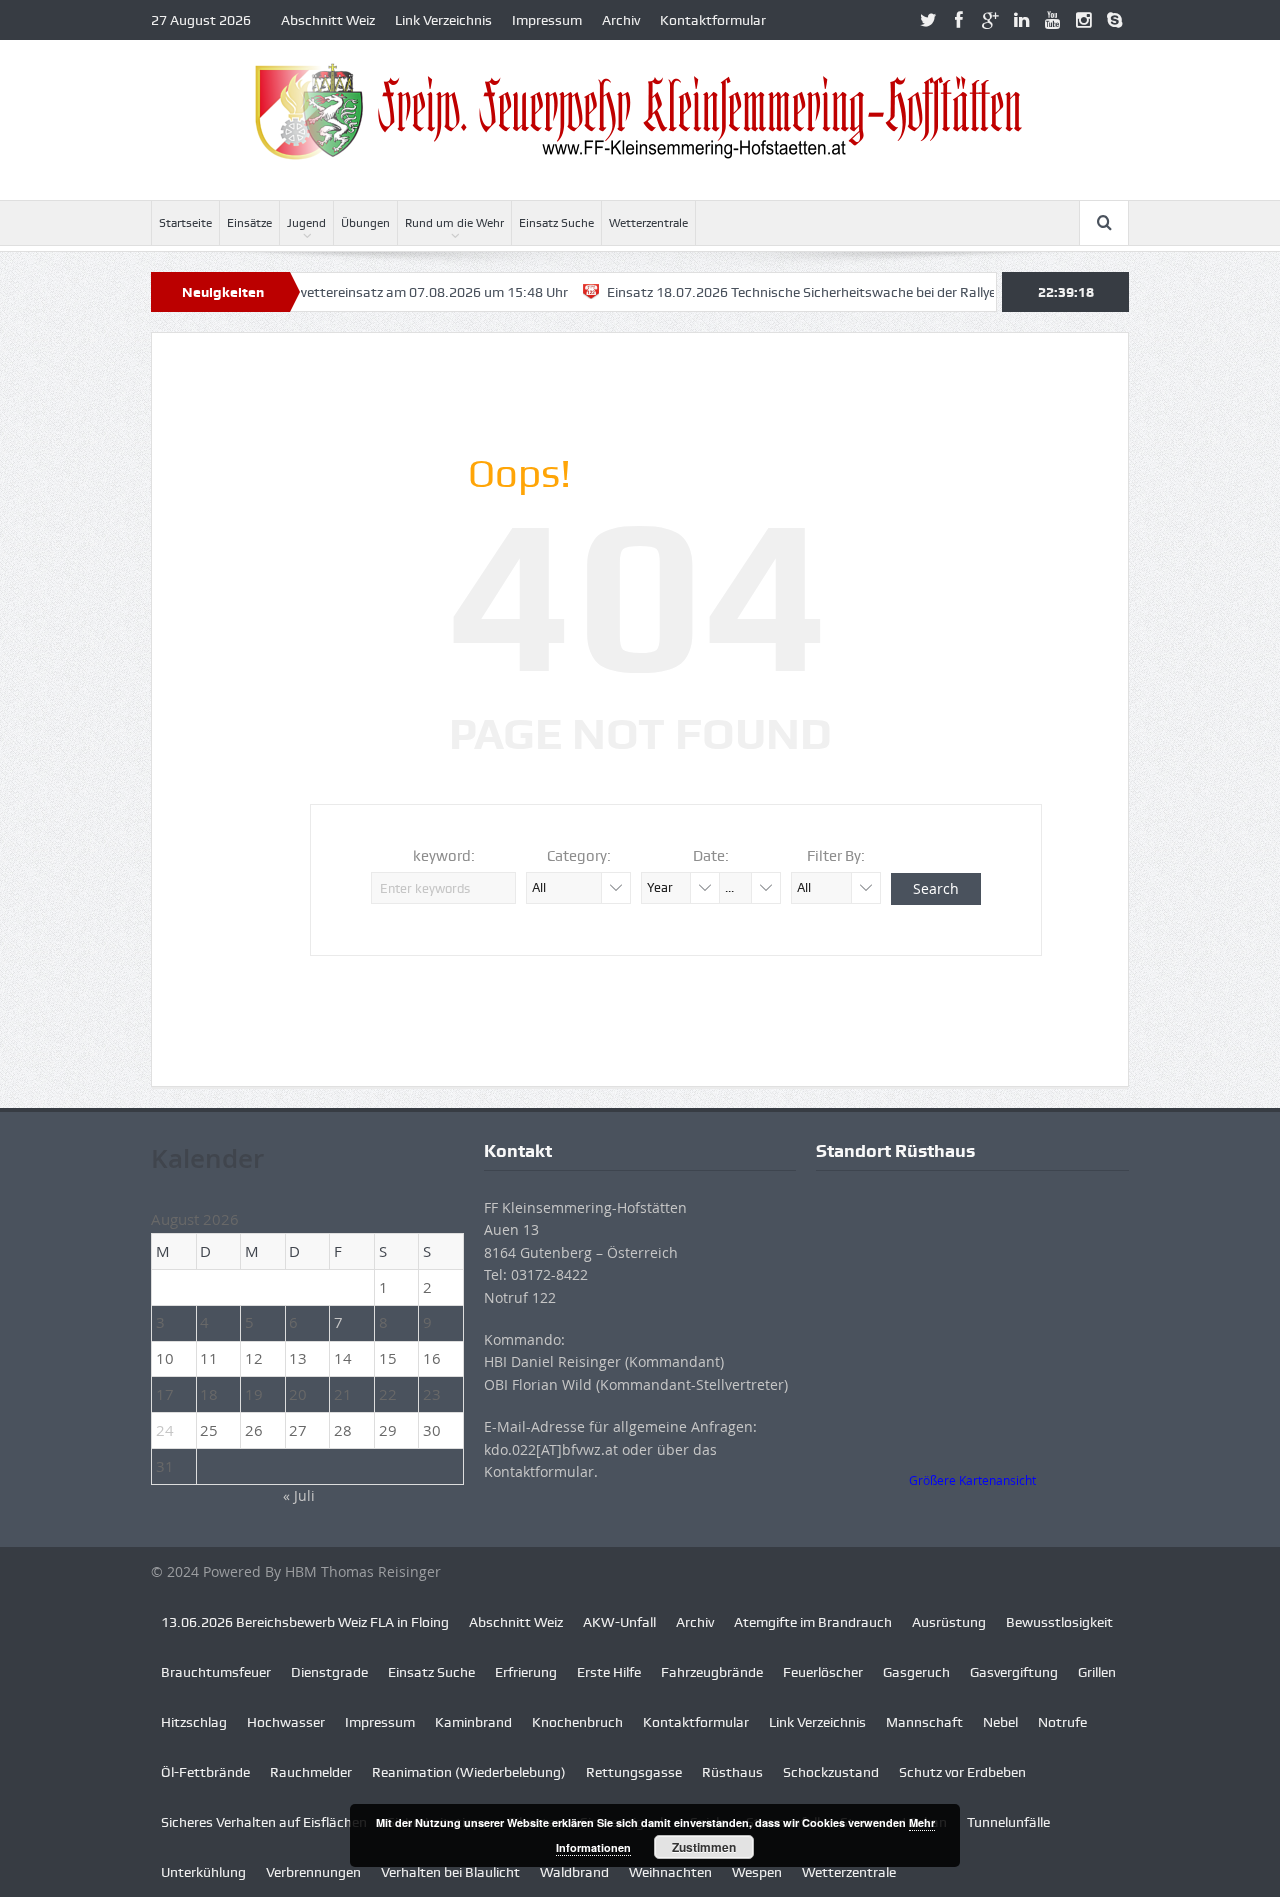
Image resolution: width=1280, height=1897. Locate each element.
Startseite (185, 223)
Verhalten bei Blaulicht (450, 1872)
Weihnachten (670, 1872)
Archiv (621, 20)
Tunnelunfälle (1008, 1822)
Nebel (1000, 1722)
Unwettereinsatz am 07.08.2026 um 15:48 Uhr (391, 292)
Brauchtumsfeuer (216, 1672)
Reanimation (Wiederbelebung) (469, 1772)
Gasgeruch (916, 1672)
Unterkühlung (203, 1872)
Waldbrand (574, 1872)
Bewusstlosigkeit (1059, 1622)
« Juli (299, 1495)
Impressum (547, 20)
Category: (579, 856)
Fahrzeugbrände (712, 1672)
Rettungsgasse (634, 1772)
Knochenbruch (577, 1722)
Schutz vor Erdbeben (962, 1772)
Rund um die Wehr (454, 223)
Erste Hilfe (609, 1672)
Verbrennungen (313, 1872)
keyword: (444, 856)
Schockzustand (831, 1772)
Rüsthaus (732, 1772)
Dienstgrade (329, 1672)
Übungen (365, 223)
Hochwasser (286, 1722)
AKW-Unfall (619, 1622)
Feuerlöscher (823, 1672)
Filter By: (836, 856)
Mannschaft (924, 1722)
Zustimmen (704, 1847)
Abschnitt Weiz (328, 20)
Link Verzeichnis (443, 20)
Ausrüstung (949, 1622)
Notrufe (1062, 1722)
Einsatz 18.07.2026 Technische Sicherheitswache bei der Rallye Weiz (785, 292)
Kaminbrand (473, 1722)
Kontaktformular (713, 20)
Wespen (757, 1872)
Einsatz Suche (556, 223)
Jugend (306, 223)
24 (165, 1430)
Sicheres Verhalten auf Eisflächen (264, 1822)
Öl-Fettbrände (205, 1772)
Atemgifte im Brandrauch (813, 1622)
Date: (711, 856)
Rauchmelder (311, 1772)
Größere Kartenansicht (972, 1480)
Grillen (1097, 1672)
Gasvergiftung (1014, 1672)
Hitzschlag (194, 1722)
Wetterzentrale (648, 223)
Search (936, 888)
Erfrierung (526, 1672)
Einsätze (249, 223)
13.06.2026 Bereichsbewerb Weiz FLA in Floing (305, 1622)
